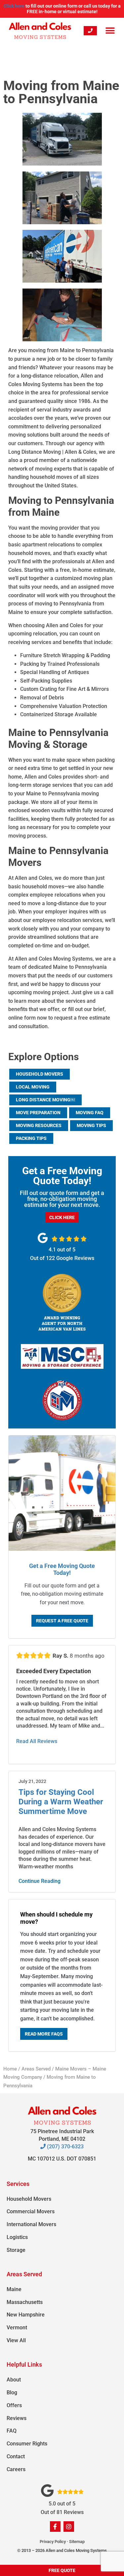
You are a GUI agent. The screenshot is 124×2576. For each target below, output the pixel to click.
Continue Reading (40, 1881)
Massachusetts (25, 2302)
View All (16, 2340)
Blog (12, 2392)
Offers (14, 2405)
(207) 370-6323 (65, 2147)
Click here (14, 6)
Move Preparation (38, 1113)
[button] (110, 31)
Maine (14, 2289)
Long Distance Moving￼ (45, 1100)
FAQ (12, 2431)
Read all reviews (37, 1741)
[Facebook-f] (55, 2527)
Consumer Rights (27, 2444)
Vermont (17, 2328)
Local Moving (33, 1087)
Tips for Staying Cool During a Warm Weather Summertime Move (61, 1802)
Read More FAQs (44, 2034)
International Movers (31, 2224)
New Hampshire (26, 2315)
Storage (16, 2250)
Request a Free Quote (62, 1621)
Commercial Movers (31, 2211)
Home (10, 2069)
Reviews (17, 2418)
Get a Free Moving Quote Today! (62, 1569)
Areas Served (36, 2069)
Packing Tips (31, 1138)
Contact (16, 2456)
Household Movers (40, 1074)
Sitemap (77, 2542)
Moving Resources (39, 1125)
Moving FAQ (90, 1113)
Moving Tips (91, 1125)
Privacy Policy (53, 2542)
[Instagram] (69, 2527)
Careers (16, 2469)
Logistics (17, 2237)
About (14, 2380)
